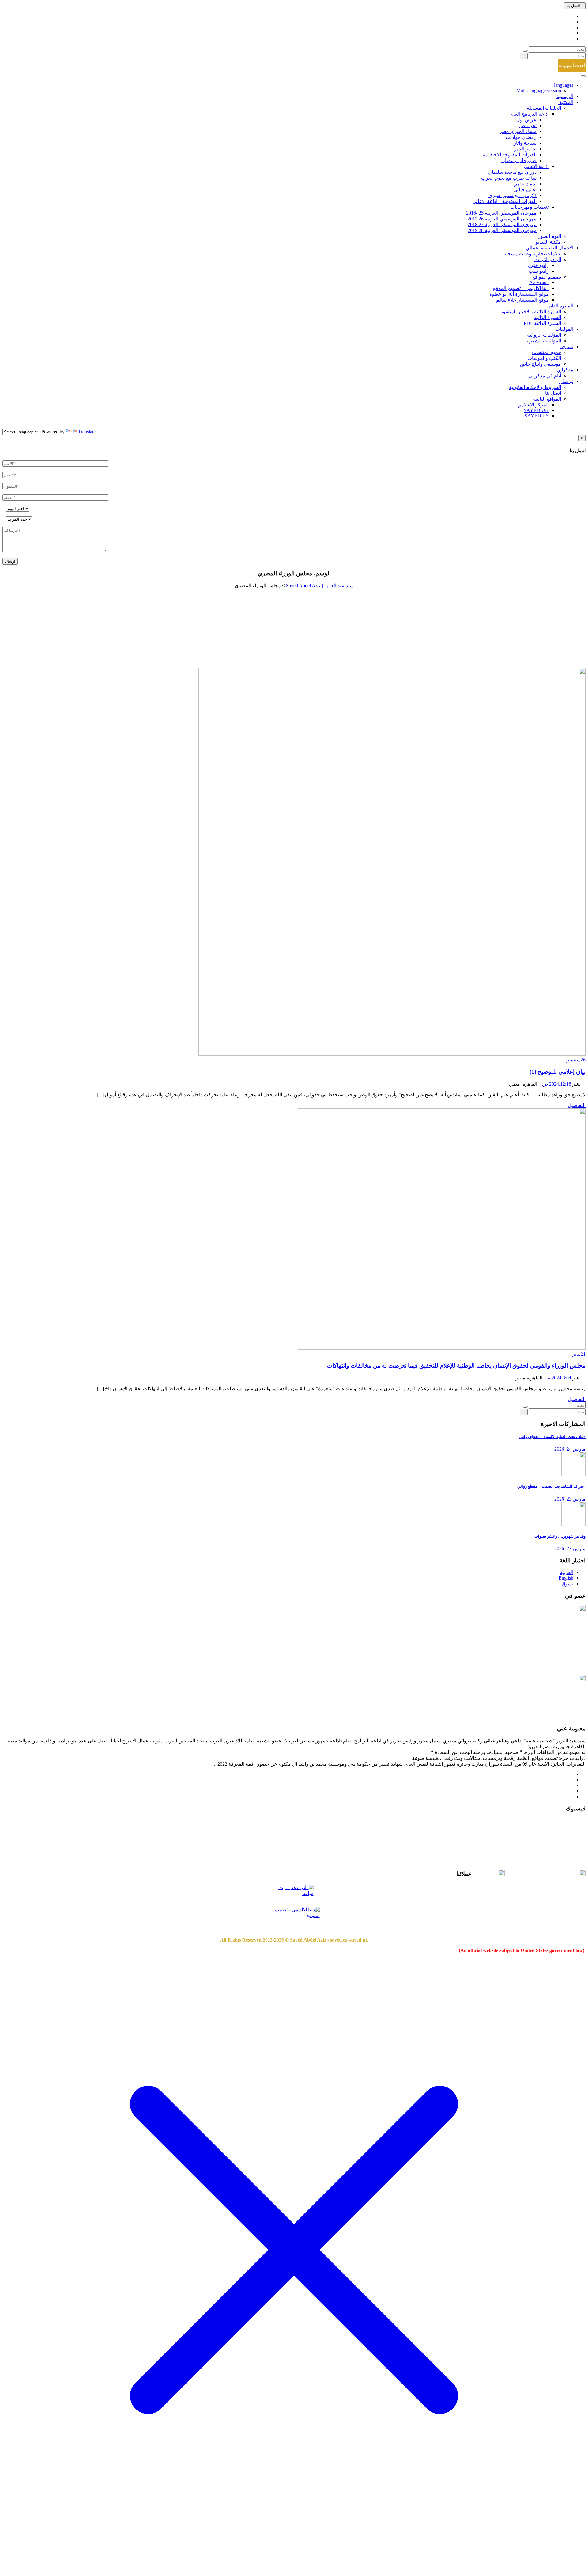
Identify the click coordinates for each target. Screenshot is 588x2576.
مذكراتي (564, 370)
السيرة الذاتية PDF (542, 323)
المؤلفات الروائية (544, 335)
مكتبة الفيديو (548, 242)
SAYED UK (536, 410)
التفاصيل (577, 1105)
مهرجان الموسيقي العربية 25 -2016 (501, 213)
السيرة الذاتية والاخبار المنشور (531, 312)
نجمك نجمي (525, 184)
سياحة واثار (525, 143)
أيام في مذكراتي (545, 376)
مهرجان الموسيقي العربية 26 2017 (502, 219)
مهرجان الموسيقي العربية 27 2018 (502, 224)
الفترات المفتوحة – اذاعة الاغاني (505, 201)
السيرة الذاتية (559, 306)
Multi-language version (539, 91)
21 (579, 1354)
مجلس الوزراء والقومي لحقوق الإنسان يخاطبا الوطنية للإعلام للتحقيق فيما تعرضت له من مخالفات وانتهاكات (456, 1366)
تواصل (566, 381)
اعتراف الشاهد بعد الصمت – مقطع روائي (551, 1486)
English (566, 1578)
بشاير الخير (525, 149)
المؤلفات (564, 329)
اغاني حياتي (525, 190)
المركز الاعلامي (533, 405)
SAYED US (537, 416)
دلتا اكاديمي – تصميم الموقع (521, 288)
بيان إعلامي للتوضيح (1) (558, 1072)
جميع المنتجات (547, 352)
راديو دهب (539, 271)
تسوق (567, 346)
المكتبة (566, 102)
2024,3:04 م (559, 1378)
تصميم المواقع (547, 277)
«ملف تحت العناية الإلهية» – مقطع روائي (552, 1437)
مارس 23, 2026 (570, 1499)
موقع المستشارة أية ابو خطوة (519, 294)
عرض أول (526, 120)
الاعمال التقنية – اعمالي (549, 248)
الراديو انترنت (548, 259)
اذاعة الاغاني (536, 166)
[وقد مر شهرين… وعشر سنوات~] (573, 1524)
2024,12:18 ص (557, 1084)
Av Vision (539, 282)
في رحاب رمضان (519, 160)
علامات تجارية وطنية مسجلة (532, 254)
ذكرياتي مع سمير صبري (513, 195)
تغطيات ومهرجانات (530, 207)
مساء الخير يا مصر (518, 131)
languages (563, 85)
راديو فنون (538, 265)
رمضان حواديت (521, 137)
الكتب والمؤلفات (544, 358)
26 (576, 1060)
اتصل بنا (573, 6)
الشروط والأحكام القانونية (535, 387)
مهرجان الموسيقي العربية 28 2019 (502, 230)
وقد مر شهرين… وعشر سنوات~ (559, 1536)
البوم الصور (550, 236)
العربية (567, 1572)
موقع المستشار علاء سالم (522, 300)
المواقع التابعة (547, 399)
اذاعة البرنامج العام (530, 114)
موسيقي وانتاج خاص (541, 364)
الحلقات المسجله (544, 108)
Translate (87, 432)
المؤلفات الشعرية (543, 341)
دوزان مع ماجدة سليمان (512, 172)
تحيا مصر (527, 126)
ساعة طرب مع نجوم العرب (509, 178)
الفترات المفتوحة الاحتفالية (510, 155)
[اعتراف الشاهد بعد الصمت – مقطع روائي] (573, 1474)
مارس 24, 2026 (570, 1449)
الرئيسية (565, 96)
